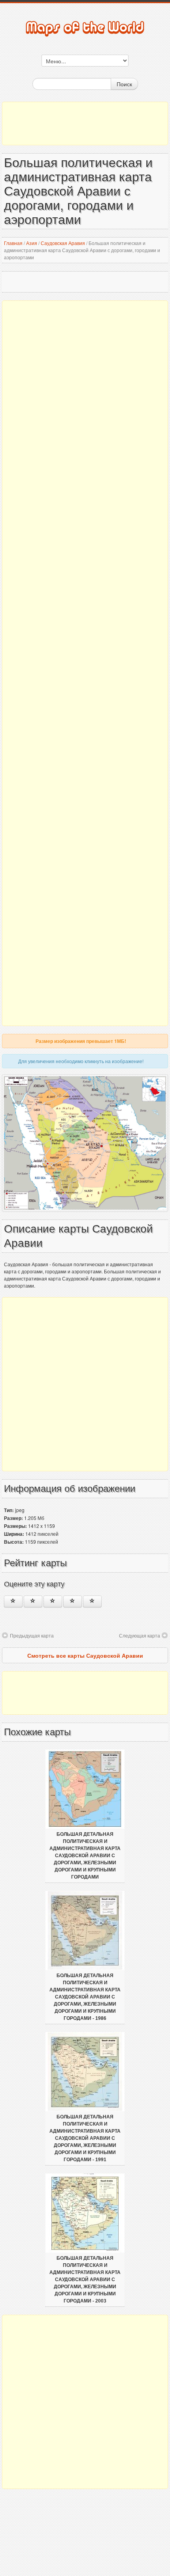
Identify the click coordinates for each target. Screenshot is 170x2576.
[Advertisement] (85, 123)
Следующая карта (140, 1635)
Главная (13, 243)
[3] (53, 1601)
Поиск (124, 84)
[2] (33, 1601)
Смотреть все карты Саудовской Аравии (85, 1655)
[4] (73, 1601)
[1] (13, 1601)
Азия (32, 243)
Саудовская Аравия (63, 243)
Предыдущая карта (32, 1635)
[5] (92, 1601)
